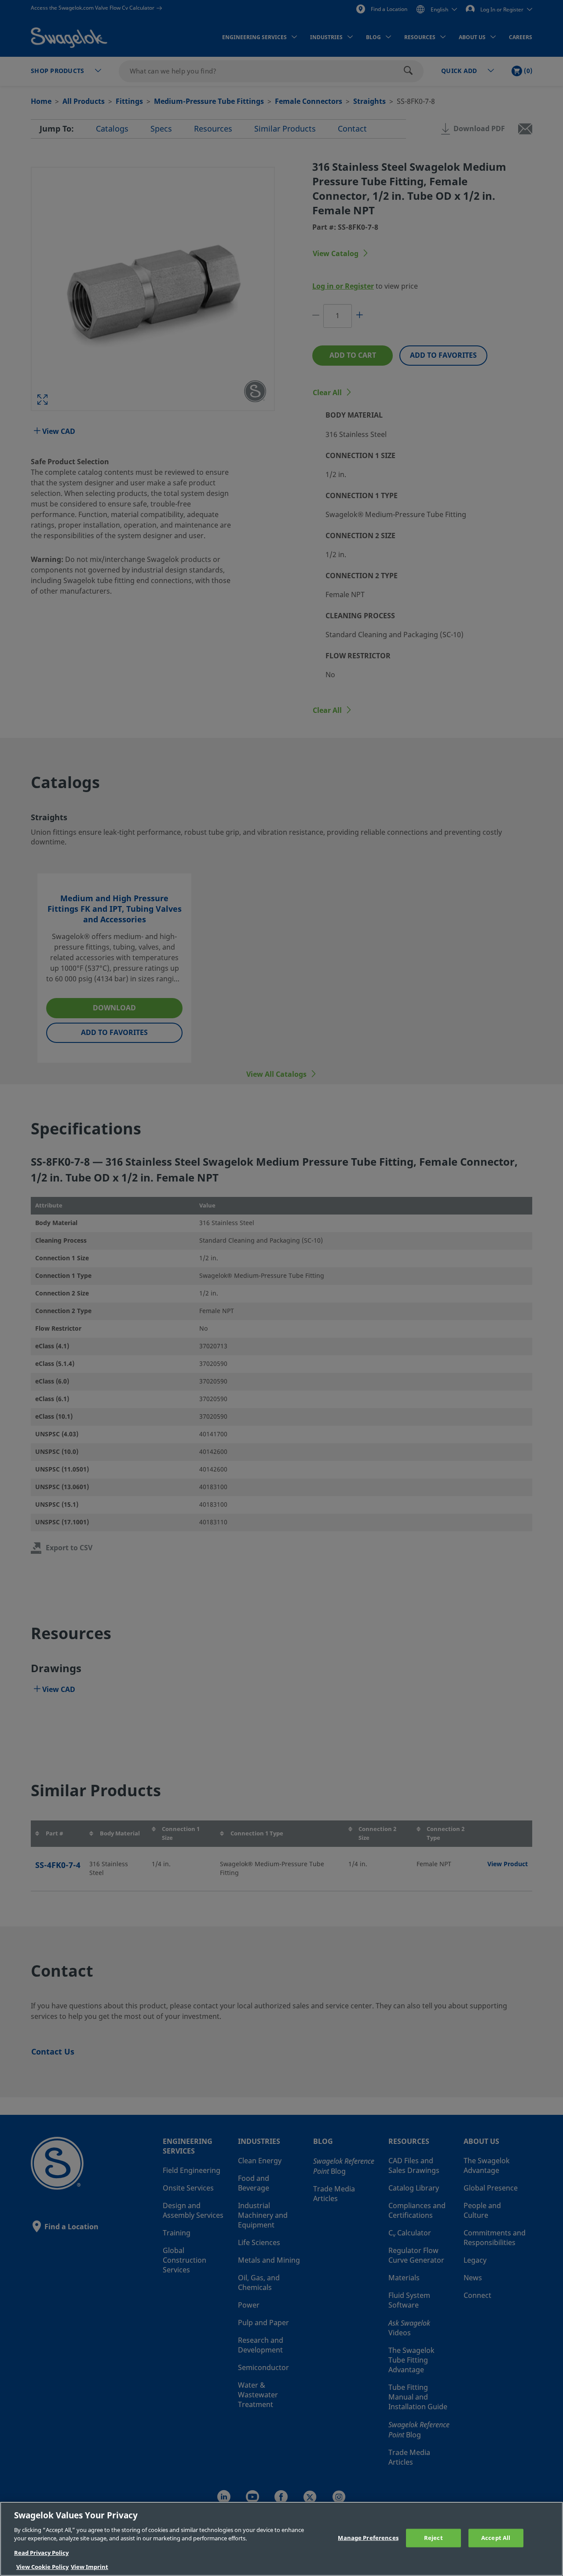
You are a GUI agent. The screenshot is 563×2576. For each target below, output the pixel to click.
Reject (433, 2538)
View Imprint (90, 2567)
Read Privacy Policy (41, 2553)
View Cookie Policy (42, 2567)
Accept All (496, 2538)
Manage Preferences (368, 2538)
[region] (281, 2539)
